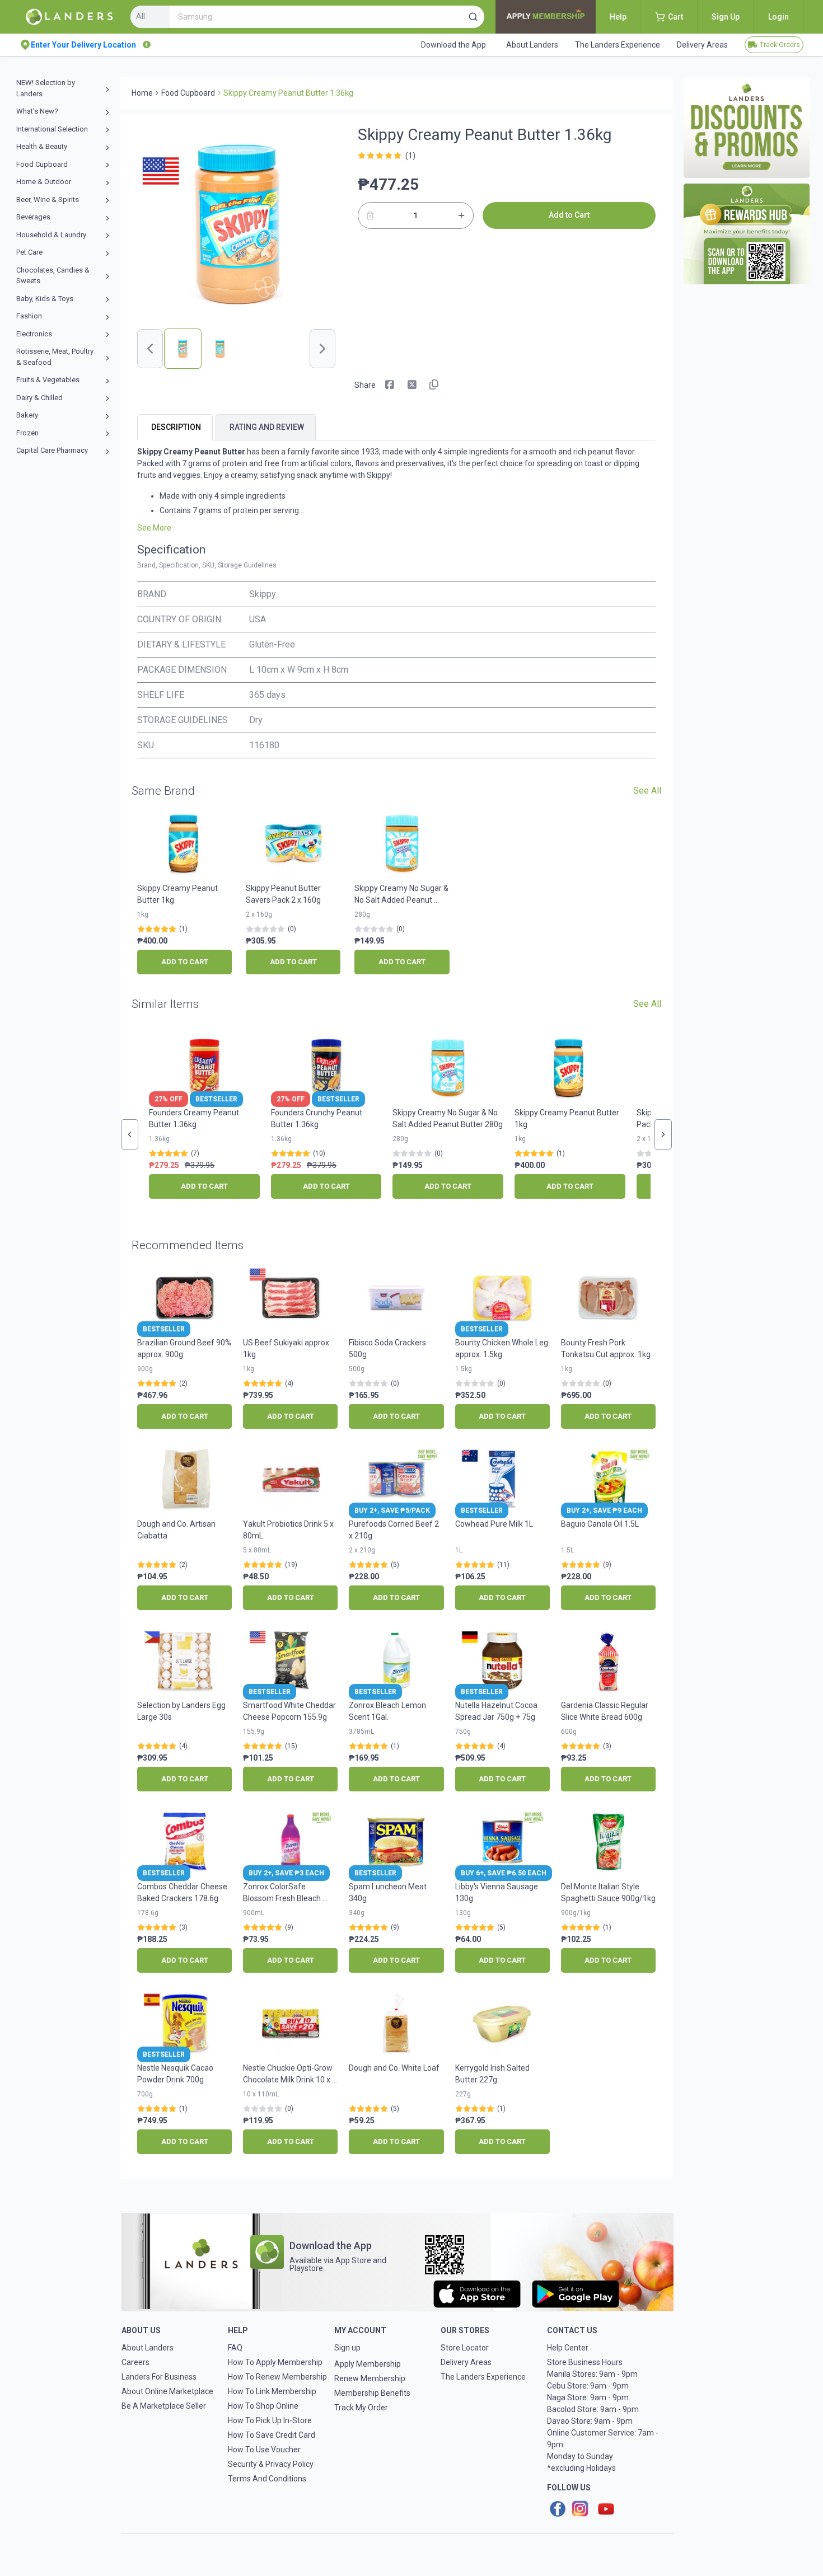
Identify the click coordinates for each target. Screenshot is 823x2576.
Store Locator (465, 2348)
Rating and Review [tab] (267, 427)
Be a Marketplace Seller (164, 2406)
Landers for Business (159, 2377)
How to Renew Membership (277, 2377)
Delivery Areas (466, 2362)
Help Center (568, 2348)
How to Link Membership (272, 2391)
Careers (135, 2362)
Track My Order (361, 2408)
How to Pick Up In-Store (270, 2420)
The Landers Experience (483, 2377)
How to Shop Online (263, 2406)
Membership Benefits (372, 2393)
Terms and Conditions (267, 2479)
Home (142, 93)
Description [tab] (176, 427)
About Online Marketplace (167, 2391)
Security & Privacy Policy (271, 2464)
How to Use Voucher (264, 2450)
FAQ (235, 2348)
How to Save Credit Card (272, 2435)
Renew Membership (370, 2378)
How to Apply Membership (275, 2362)
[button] (473, 17)
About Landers (148, 2348)
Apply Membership (368, 2364)
